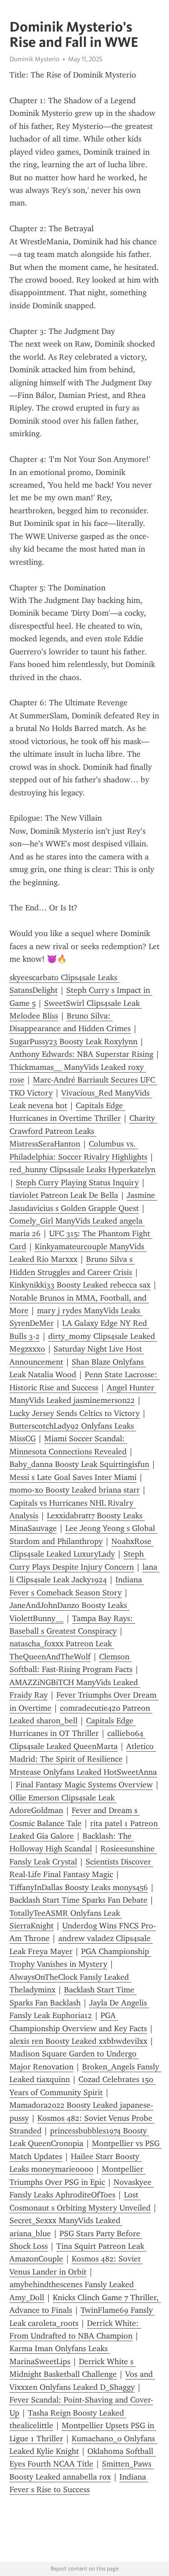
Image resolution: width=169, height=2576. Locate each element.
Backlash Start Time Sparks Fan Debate (78, 1900)
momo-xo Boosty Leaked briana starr (75, 1490)
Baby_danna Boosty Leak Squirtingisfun (79, 1464)
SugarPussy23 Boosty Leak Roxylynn (73, 1041)
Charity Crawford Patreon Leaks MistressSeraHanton (83, 1131)
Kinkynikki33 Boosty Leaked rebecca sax (80, 1285)
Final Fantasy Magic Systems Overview (84, 1785)
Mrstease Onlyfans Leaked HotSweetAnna (83, 1772)
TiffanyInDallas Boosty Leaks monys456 (79, 1887)
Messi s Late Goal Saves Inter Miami (73, 1477)
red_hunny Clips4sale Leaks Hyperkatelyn (82, 1169)
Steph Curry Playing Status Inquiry (77, 1183)
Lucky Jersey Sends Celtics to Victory (75, 1413)
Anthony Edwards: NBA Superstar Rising (81, 1054)
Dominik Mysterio (34, 59)
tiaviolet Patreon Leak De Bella (64, 1195)
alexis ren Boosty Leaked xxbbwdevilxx (78, 2041)
